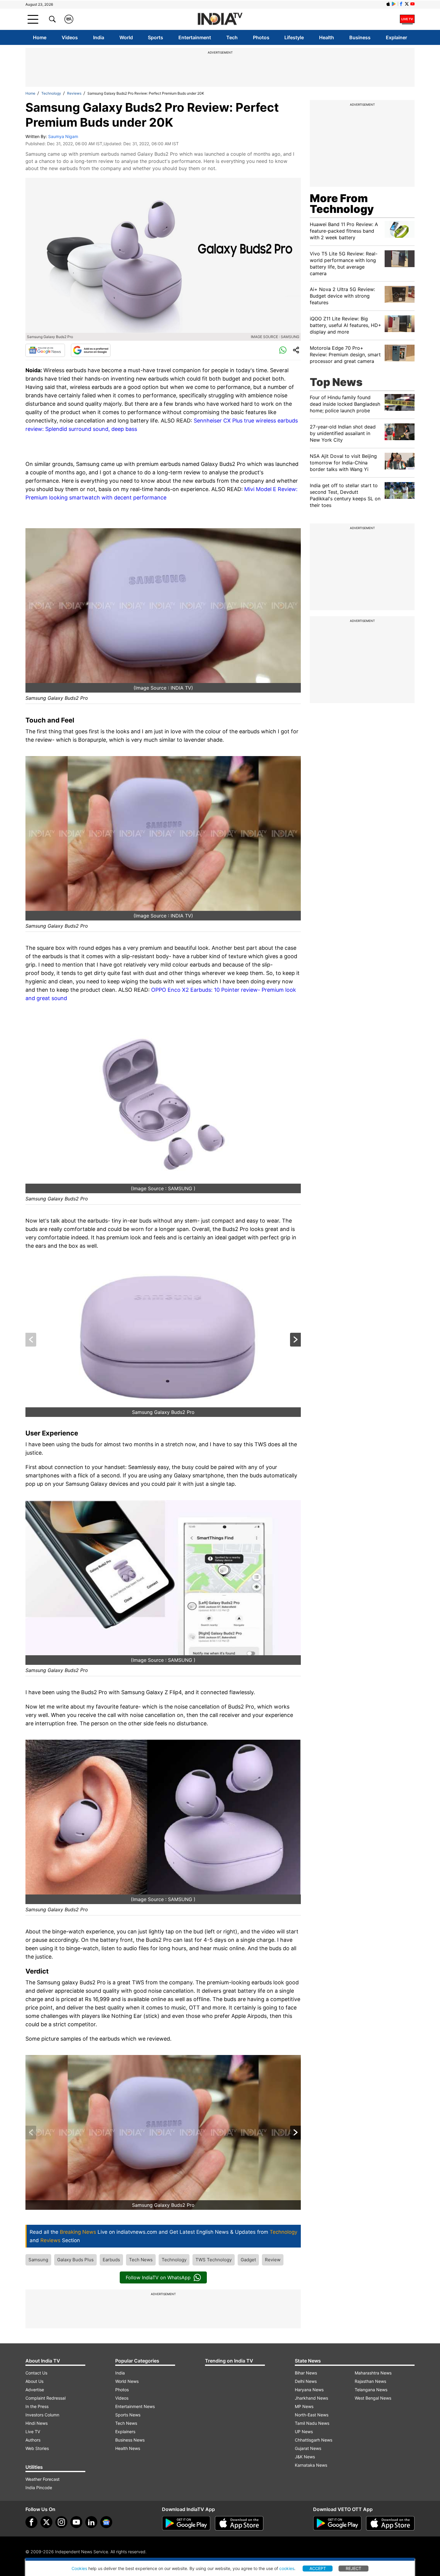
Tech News (141, 2260)
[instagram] (61, 2522)
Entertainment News (135, 2406)
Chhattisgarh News (314, 2440)
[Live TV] (407, 19)
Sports (155, 37)
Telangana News (371, 2390)
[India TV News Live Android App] (186, 2523)
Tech (232, 37)
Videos (70, 37)
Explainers (125, 2432)
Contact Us (36, 2373)
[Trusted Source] (91, 350)
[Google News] (45, 350)
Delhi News (306, 2381)
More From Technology (342, 204)
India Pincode (39, 2488)
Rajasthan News (370, 2381)
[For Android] (337, 2523)
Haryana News (309, 2390)
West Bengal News (373, 2398)
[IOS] (388, 4)
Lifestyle (294, 37)
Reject (353, 2568)
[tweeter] (46, 2522)
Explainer (396, 37)
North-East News (312, 2415)
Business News (130, 2440)
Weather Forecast (43, 2479)
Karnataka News (311, 2465)
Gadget (248, 2260)
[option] (163, 1340)
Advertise (35, 2390)
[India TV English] (220, 19)
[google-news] (106, 2522)
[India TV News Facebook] (401, 4)
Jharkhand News (311, 2398)
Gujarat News (308, 2448)
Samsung (38, 2260)
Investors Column (42, 2415)
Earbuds (111, 2260)
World (126, 37)
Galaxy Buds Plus (75, 2260)
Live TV (33, 2432)
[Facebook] (31, 2522)
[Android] (394, 4)
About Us (34, 2381)
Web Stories (37, 2448)
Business (360, 37)
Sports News (128, 2415)
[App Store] (239, 2523)
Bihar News (306, 2373)
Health (327, 37)
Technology (51, 93)
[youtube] (76, 2522)
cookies (287, 2568)
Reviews (74, 93)
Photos (261, 37)
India (99, 37)
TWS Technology (214, 2260)
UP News (304, 2432)
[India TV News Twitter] (407, 4)
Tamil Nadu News (312, 2423)
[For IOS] (390, 2523)
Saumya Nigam (63, 136)
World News (127, 2381)
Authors (33, 2440)
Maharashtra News (373, 2373)
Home (40, 37)
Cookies (79, 2568)
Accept (318, 2568)
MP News (304, 2406)
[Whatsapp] (283, 350)
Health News (128, 2448)
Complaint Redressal (45, 2398)
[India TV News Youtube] (412, 4)
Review (273, 2260)
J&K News (305, 2457)
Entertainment (195, 37)
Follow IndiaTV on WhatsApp (158, 2277)
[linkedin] (91, 2522)
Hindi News (37, 2423)
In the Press (37, 2406)
